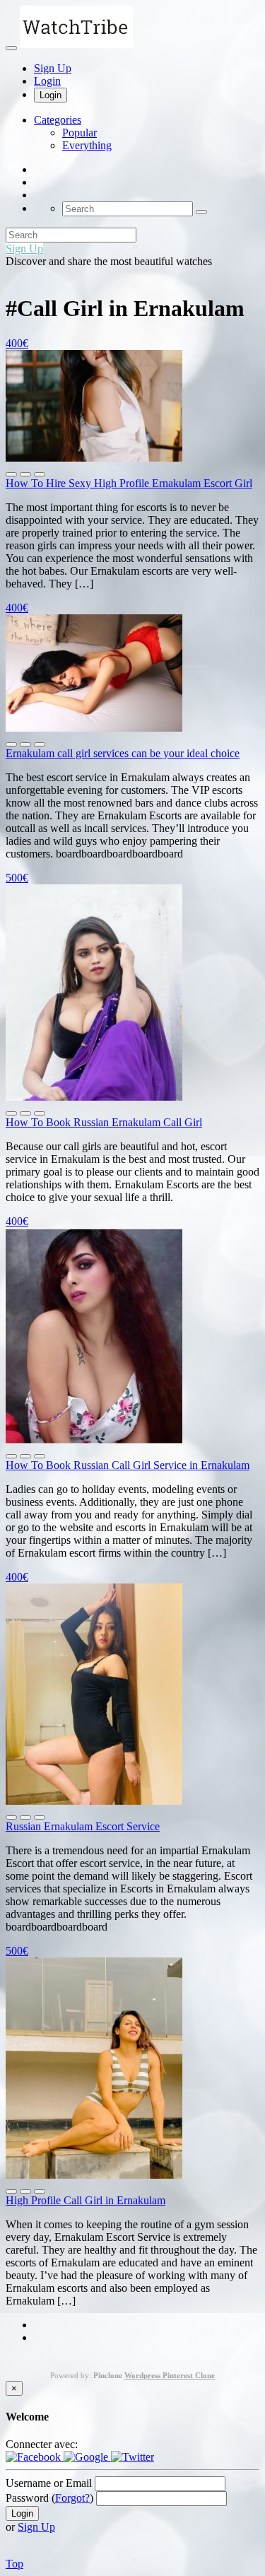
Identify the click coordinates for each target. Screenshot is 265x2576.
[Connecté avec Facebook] (35, 2457)
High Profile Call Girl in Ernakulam (86, 2200)
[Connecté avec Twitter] (132, 2457)
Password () (49, 2498)
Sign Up (53, 68)
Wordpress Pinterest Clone (170, 2375)
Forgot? (72, 2498)
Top (14, 2564)
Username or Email (49, 2483)
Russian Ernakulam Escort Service (83, 1826)
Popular (79, 133)
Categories (58, 120)
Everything (87, 145)
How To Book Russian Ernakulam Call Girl (104, 1122)
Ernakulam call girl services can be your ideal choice (123, 753)
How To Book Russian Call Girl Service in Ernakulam (128, 1465)
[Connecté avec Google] (87, 2457)
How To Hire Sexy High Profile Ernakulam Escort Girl (129, 483)
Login (47, 81)
